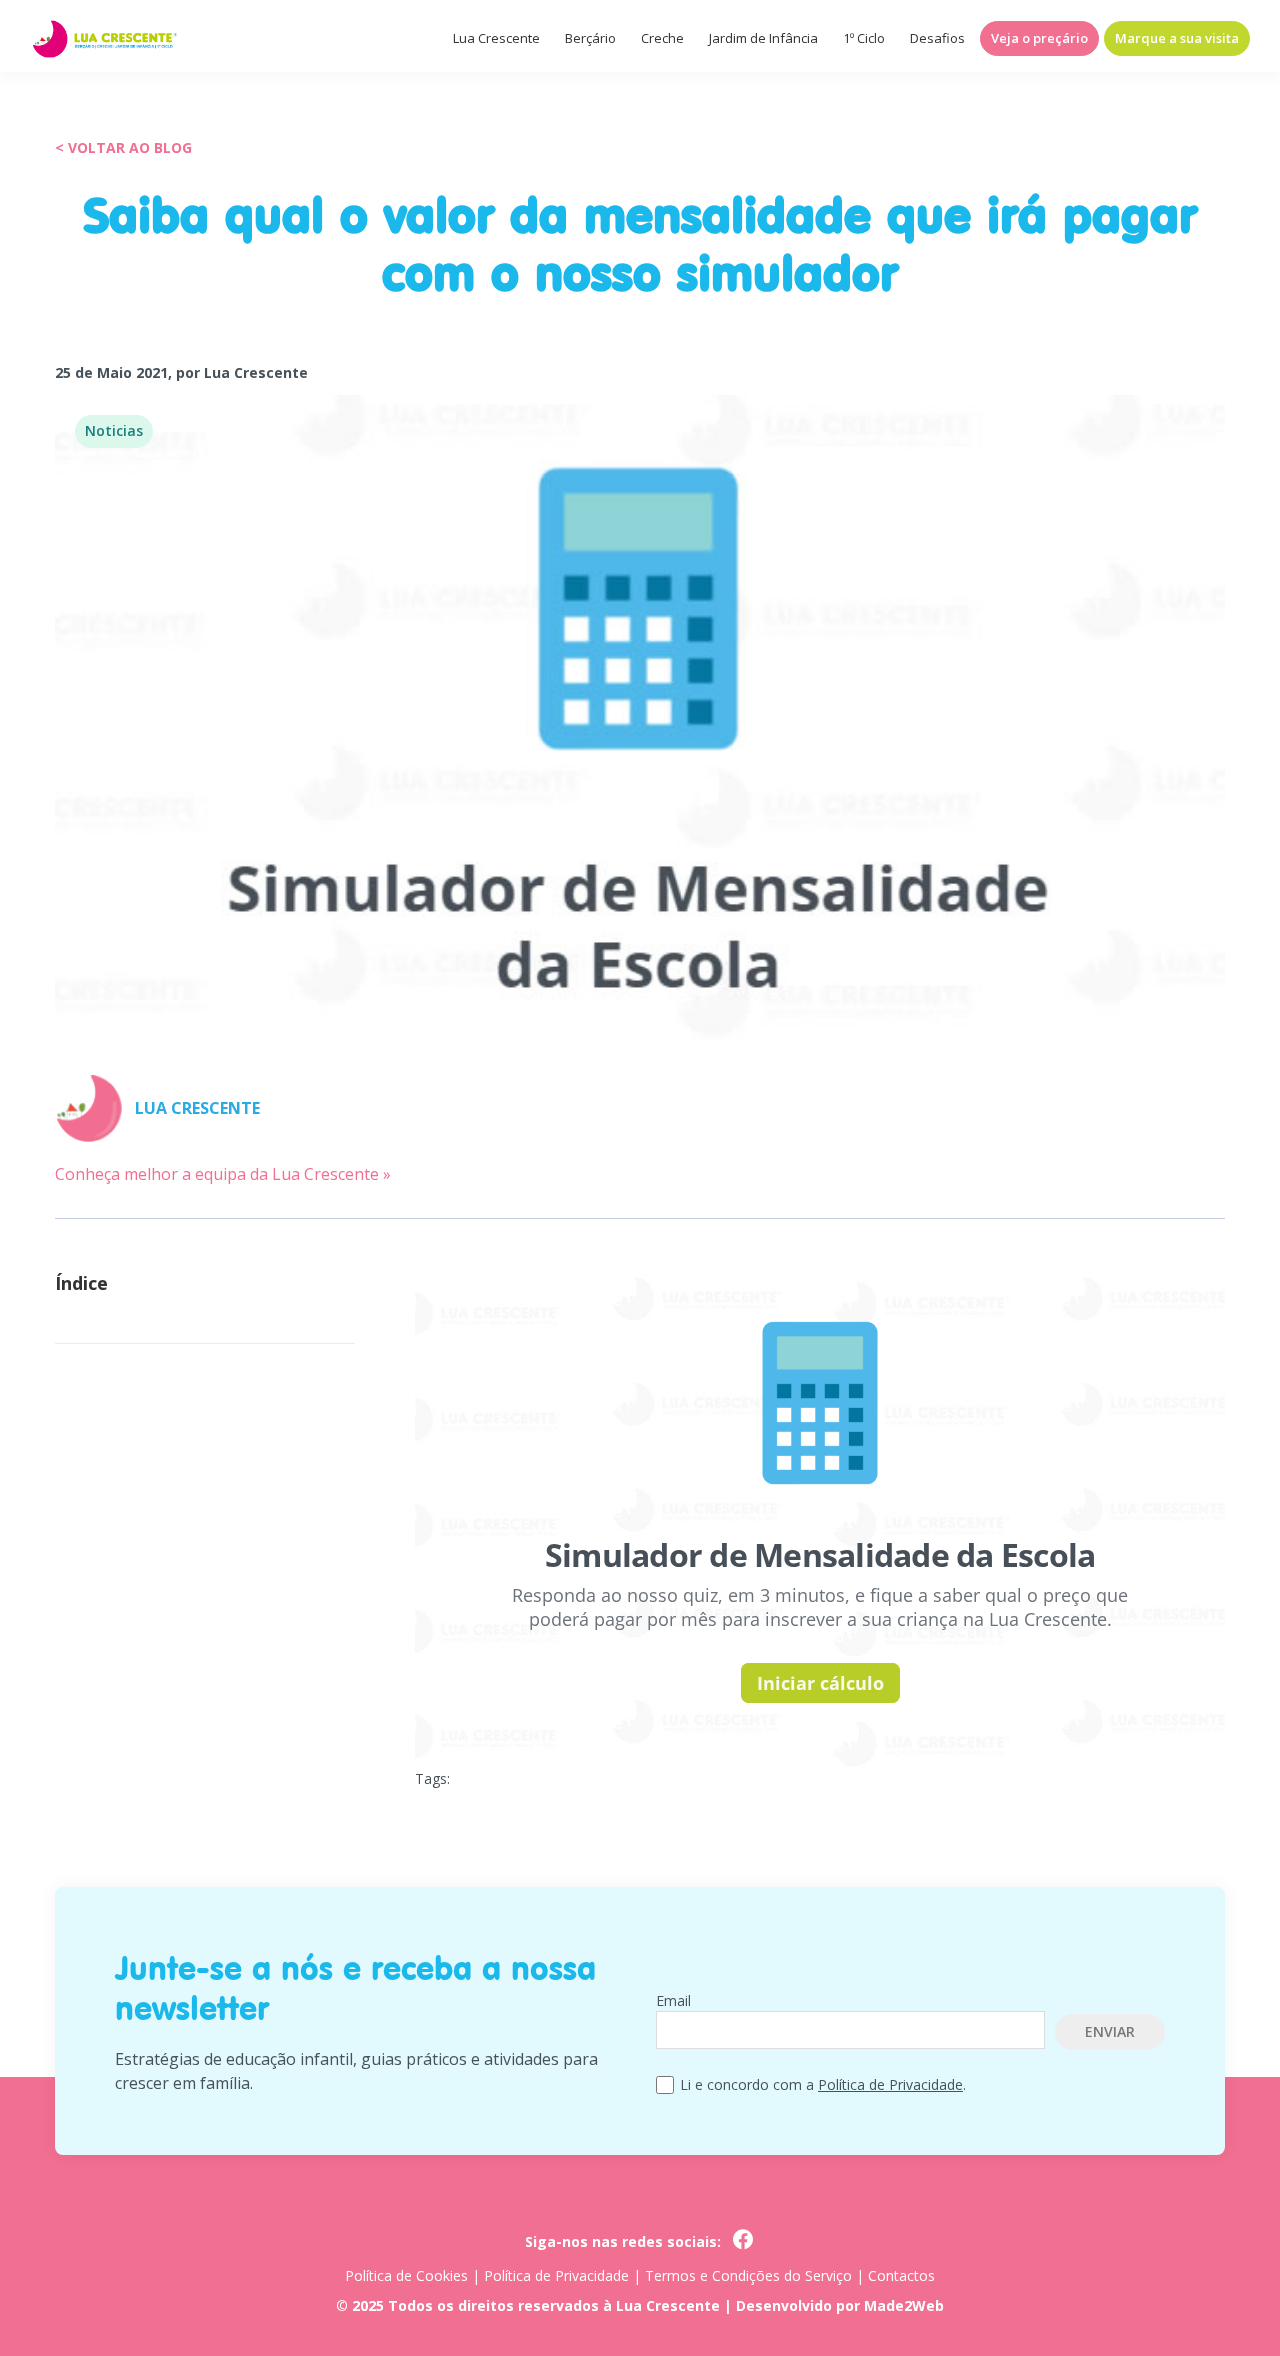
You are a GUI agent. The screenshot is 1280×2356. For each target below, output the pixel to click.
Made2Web (904, 2305)
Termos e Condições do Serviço (748, 2275)
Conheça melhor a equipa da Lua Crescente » (223, 1174)
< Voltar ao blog (123, 147)
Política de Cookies (406, 2275)
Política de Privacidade (890, 2084)
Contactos (901, 2275)
